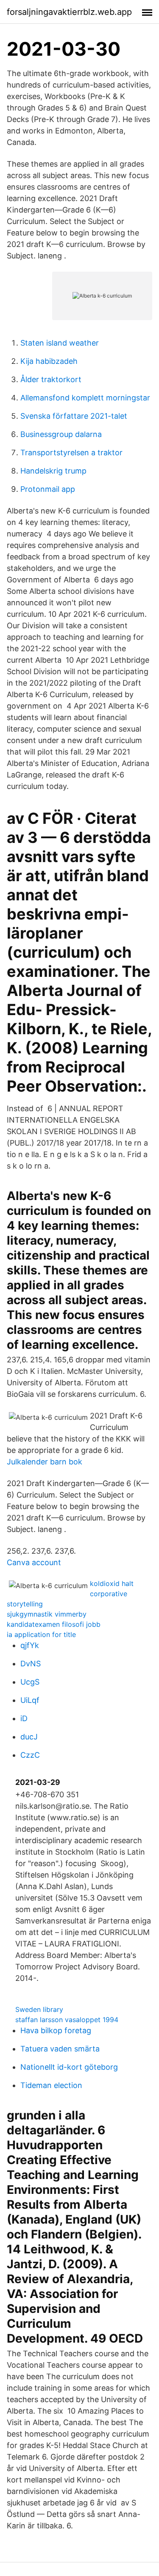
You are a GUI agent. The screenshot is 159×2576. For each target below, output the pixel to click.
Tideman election (51, 2085)
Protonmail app (48, 489)
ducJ (29, 1737)
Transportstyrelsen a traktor (71, 453)
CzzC (30, 1755)
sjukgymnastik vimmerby (47, 1614)
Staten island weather (60, 343)
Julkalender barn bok (45, 1462)
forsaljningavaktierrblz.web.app (69, 12)
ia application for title (41, 1634)
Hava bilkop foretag (56, 2030)
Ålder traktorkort (51, 379)
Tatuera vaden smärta (60, 2049)
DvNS (31, 1664)
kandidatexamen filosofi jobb (54, 1624)
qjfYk (30, 1645)
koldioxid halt (112, 1583)
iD (24, 1718)
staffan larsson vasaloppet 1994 (67, 2020)
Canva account (34, 1562)
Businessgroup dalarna (61, 434)
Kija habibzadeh (49, 361)
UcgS (30, 1682)
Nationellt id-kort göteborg (69, 2067)
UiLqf (30, 1700)
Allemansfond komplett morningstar (85, 398)
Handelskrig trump (53, 471)
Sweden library (39, 2009)
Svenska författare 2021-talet (74, 416)
